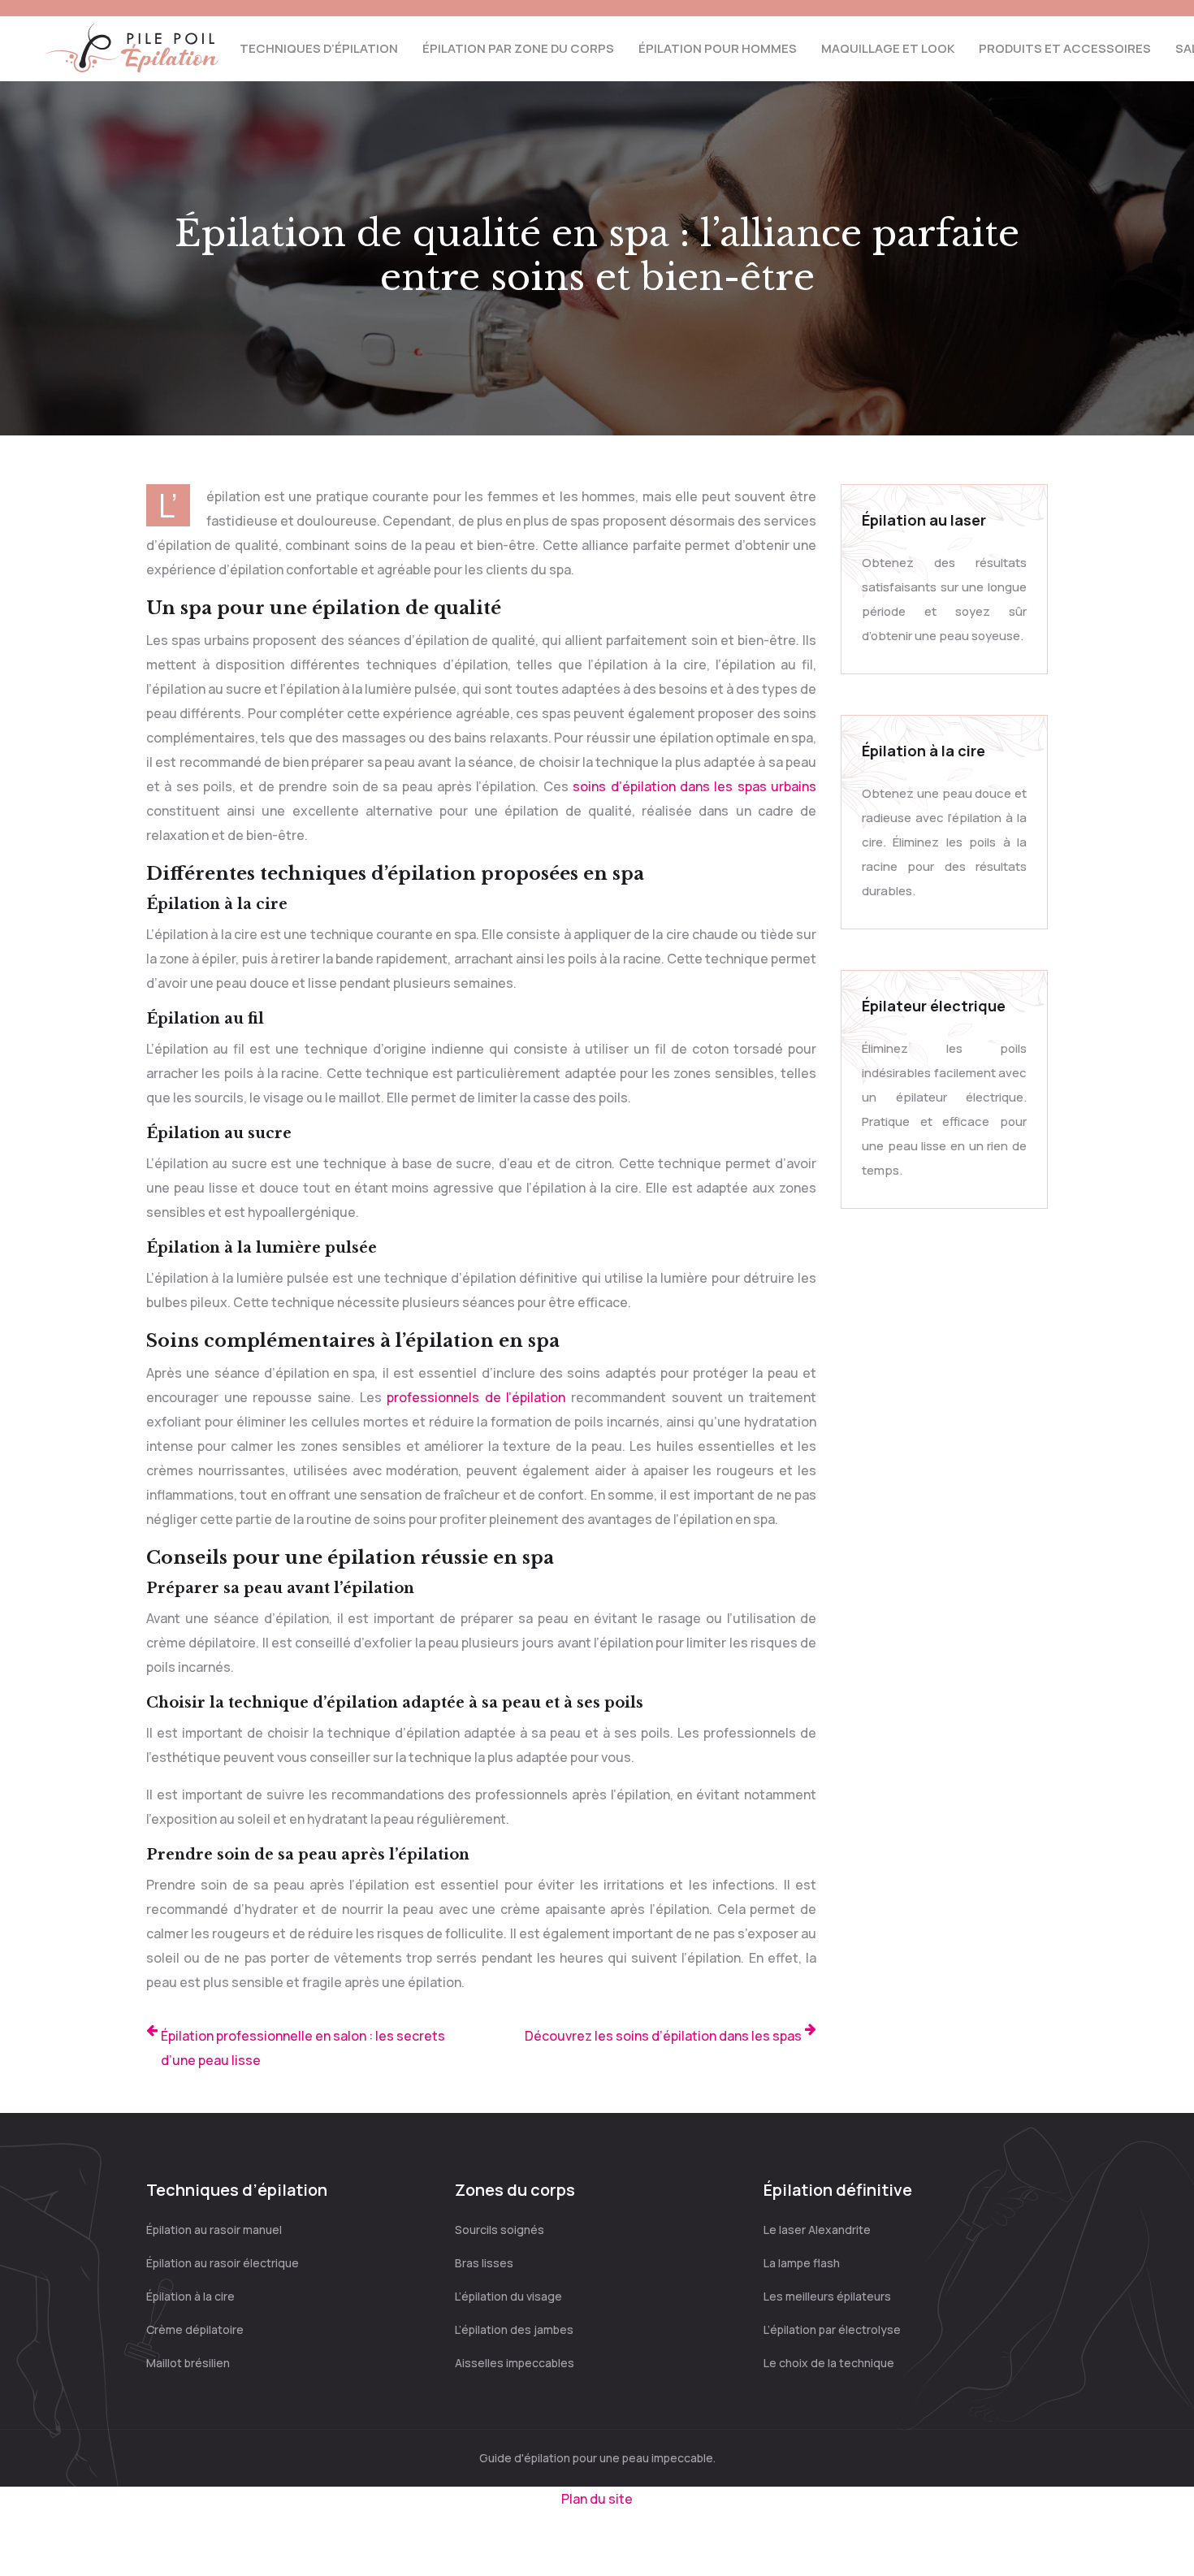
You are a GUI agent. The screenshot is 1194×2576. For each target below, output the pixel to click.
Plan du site (597, 2499)
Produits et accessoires (1065, 48)
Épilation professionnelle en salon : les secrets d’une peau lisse (303, 2048)
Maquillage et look (888, 48)
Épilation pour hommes (718, 48)
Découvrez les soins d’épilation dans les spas (663, 2036)
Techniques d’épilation (319, 48)
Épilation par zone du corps (518, 48)
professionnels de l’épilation (476, 1397)
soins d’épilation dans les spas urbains (694, 786)
